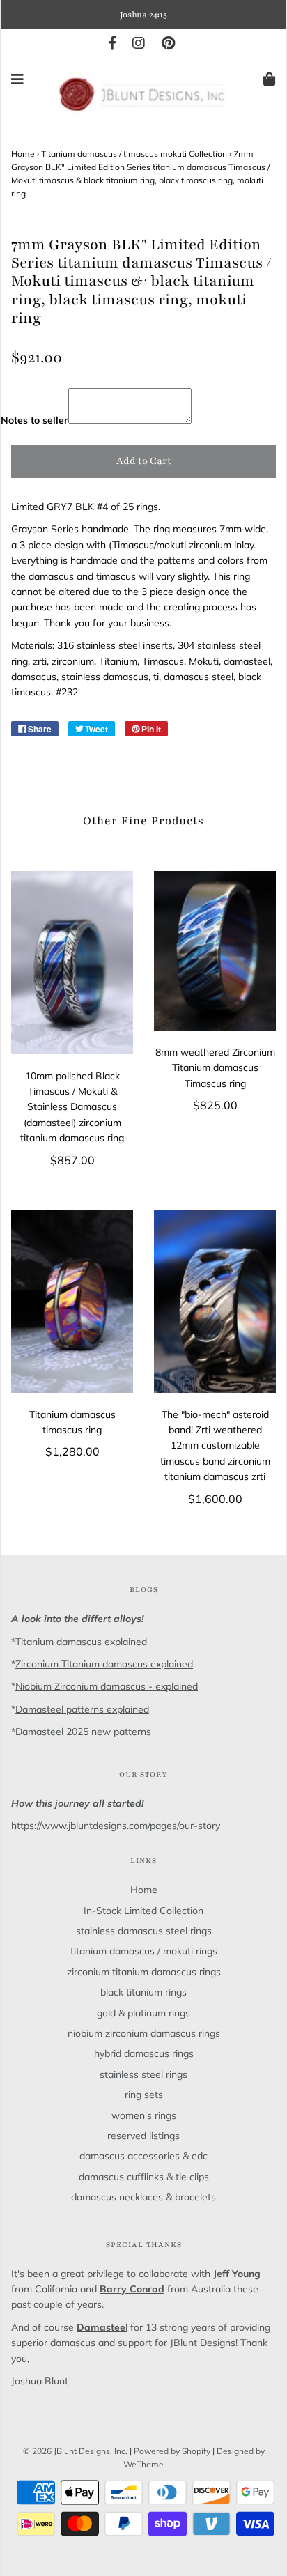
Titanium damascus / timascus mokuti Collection (134, 154)
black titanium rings (143, 1992)
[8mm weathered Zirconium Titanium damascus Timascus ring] (215, 951)
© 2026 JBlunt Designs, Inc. (75, 2451)
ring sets (144, 2095)
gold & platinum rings (143, 2013)
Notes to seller (34, 420)
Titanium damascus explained (81, 1642)
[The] (215, 1301)
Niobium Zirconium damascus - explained (107, 1686)
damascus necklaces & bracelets (143, 2197)
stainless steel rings (143, 2074)
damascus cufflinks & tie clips (144, 2177)
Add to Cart (144, 461)
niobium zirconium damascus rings (144, 2033)
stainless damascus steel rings (144, 1931)
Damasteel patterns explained (82, 1709)
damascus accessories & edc (143, 2156)
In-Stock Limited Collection (143, 1911)
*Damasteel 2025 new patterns (81, 1732)
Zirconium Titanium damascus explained (104, 1664)
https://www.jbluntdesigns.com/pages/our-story (116, 1826)
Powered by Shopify (172, 2451)
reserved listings (143, 2136)
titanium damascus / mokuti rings (144, 1951)
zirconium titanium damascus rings (144, 1972)
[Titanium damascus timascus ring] (72, 1301)
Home (23, 154)
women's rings (144, 2115)
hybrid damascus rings (144, 2053)
